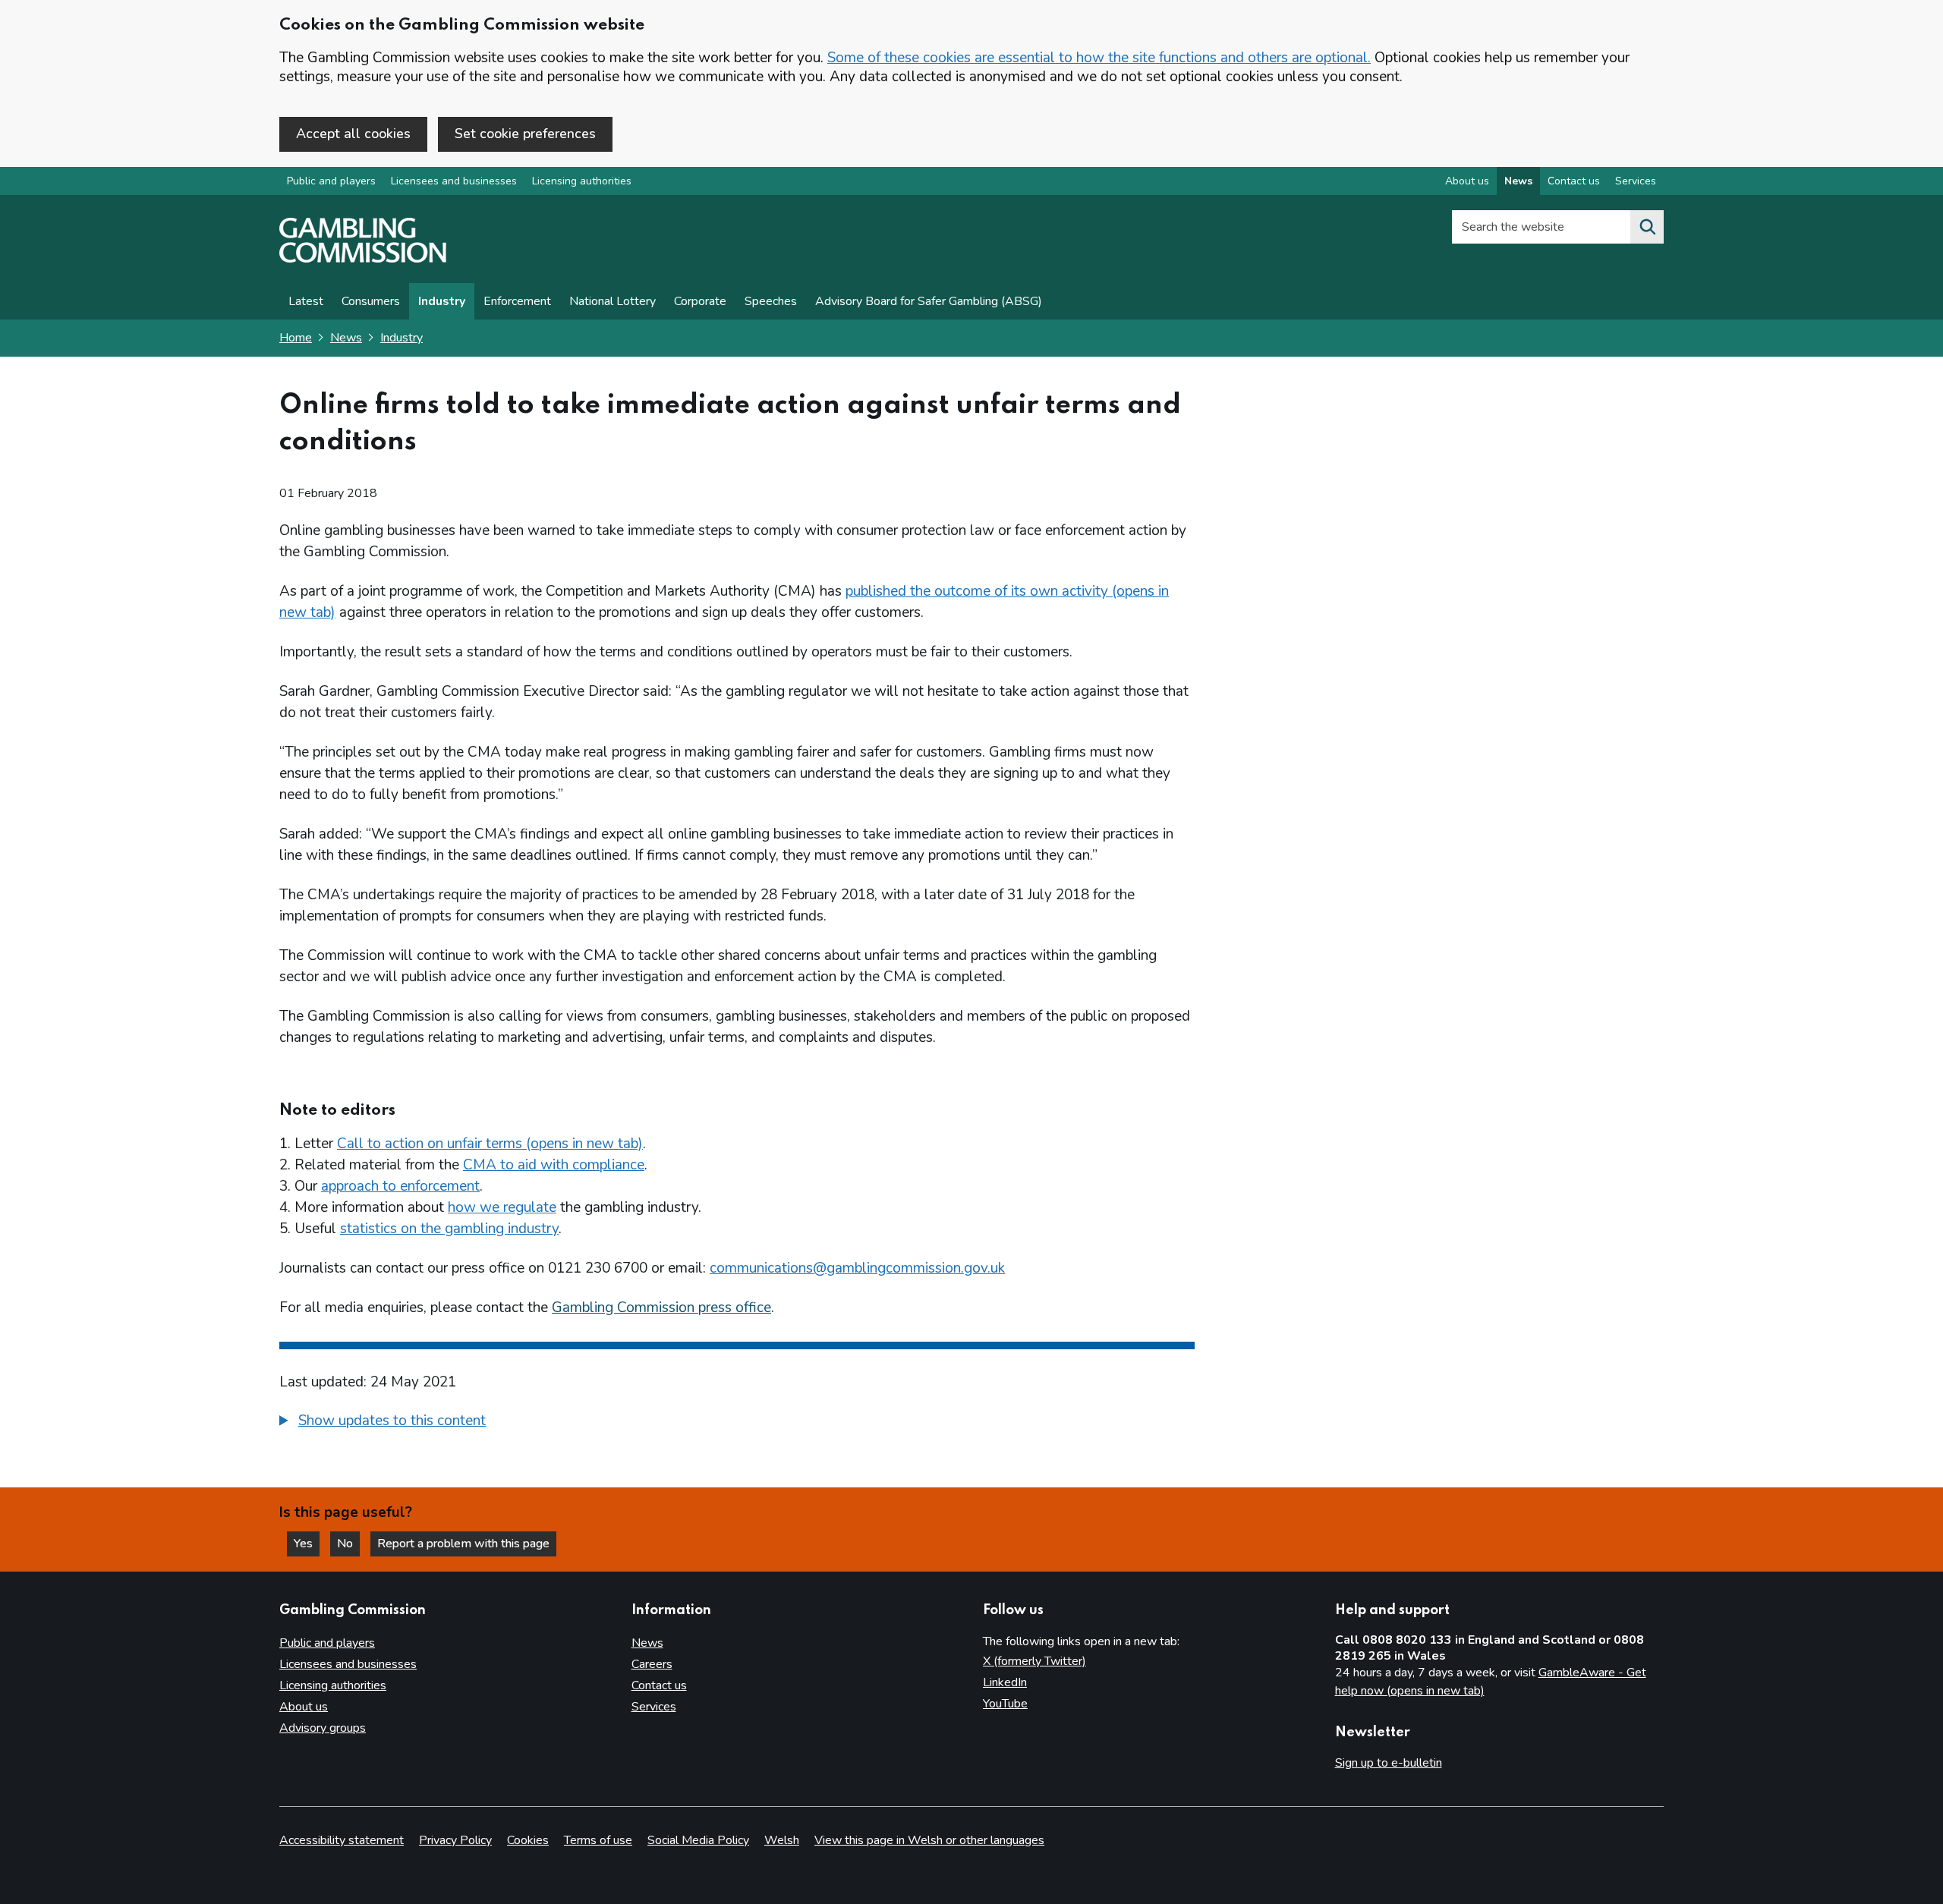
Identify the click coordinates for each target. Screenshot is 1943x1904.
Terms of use (598, 1840)
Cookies (528, 1840)
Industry (442, 301)
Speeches (771, 301)
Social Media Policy (698, 1840)
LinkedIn (1005, 1682)
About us (1467, 181)
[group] (737, 1423)
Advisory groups (323, 1728)
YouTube (1005, 1704)
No (348, 1544)
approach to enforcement (400, 1186)
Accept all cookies (353, 134)
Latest (306, 301)
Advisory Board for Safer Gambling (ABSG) (929, 301)
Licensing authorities (582, 181)
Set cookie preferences (525, 134)
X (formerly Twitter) (1034, 1661)
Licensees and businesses (454, 181)
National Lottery (613, 301)
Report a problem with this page (463, 1544)
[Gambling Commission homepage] (363, 259)
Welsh (782, 1840)
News (1518, 181)
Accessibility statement (342, 1840)
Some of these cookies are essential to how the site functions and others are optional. (1099, 58)
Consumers (371, 301)
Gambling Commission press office (661, 1308)
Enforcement (517, 301)
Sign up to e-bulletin (1389, 1763)
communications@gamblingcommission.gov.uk (857, 1268)
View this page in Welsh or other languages (929, 1840)
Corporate (700, 301)
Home (296, 338)
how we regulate (502, 1207)
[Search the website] (1647, 227)
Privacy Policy (455, 1840)
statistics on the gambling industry (449, 1229)
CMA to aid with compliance (554, 1165)
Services (1636, 181)
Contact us (1574, 181)
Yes (307, 1544)
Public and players (331, 181)
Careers (652, 1664)
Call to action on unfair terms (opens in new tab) (490, 1144)
